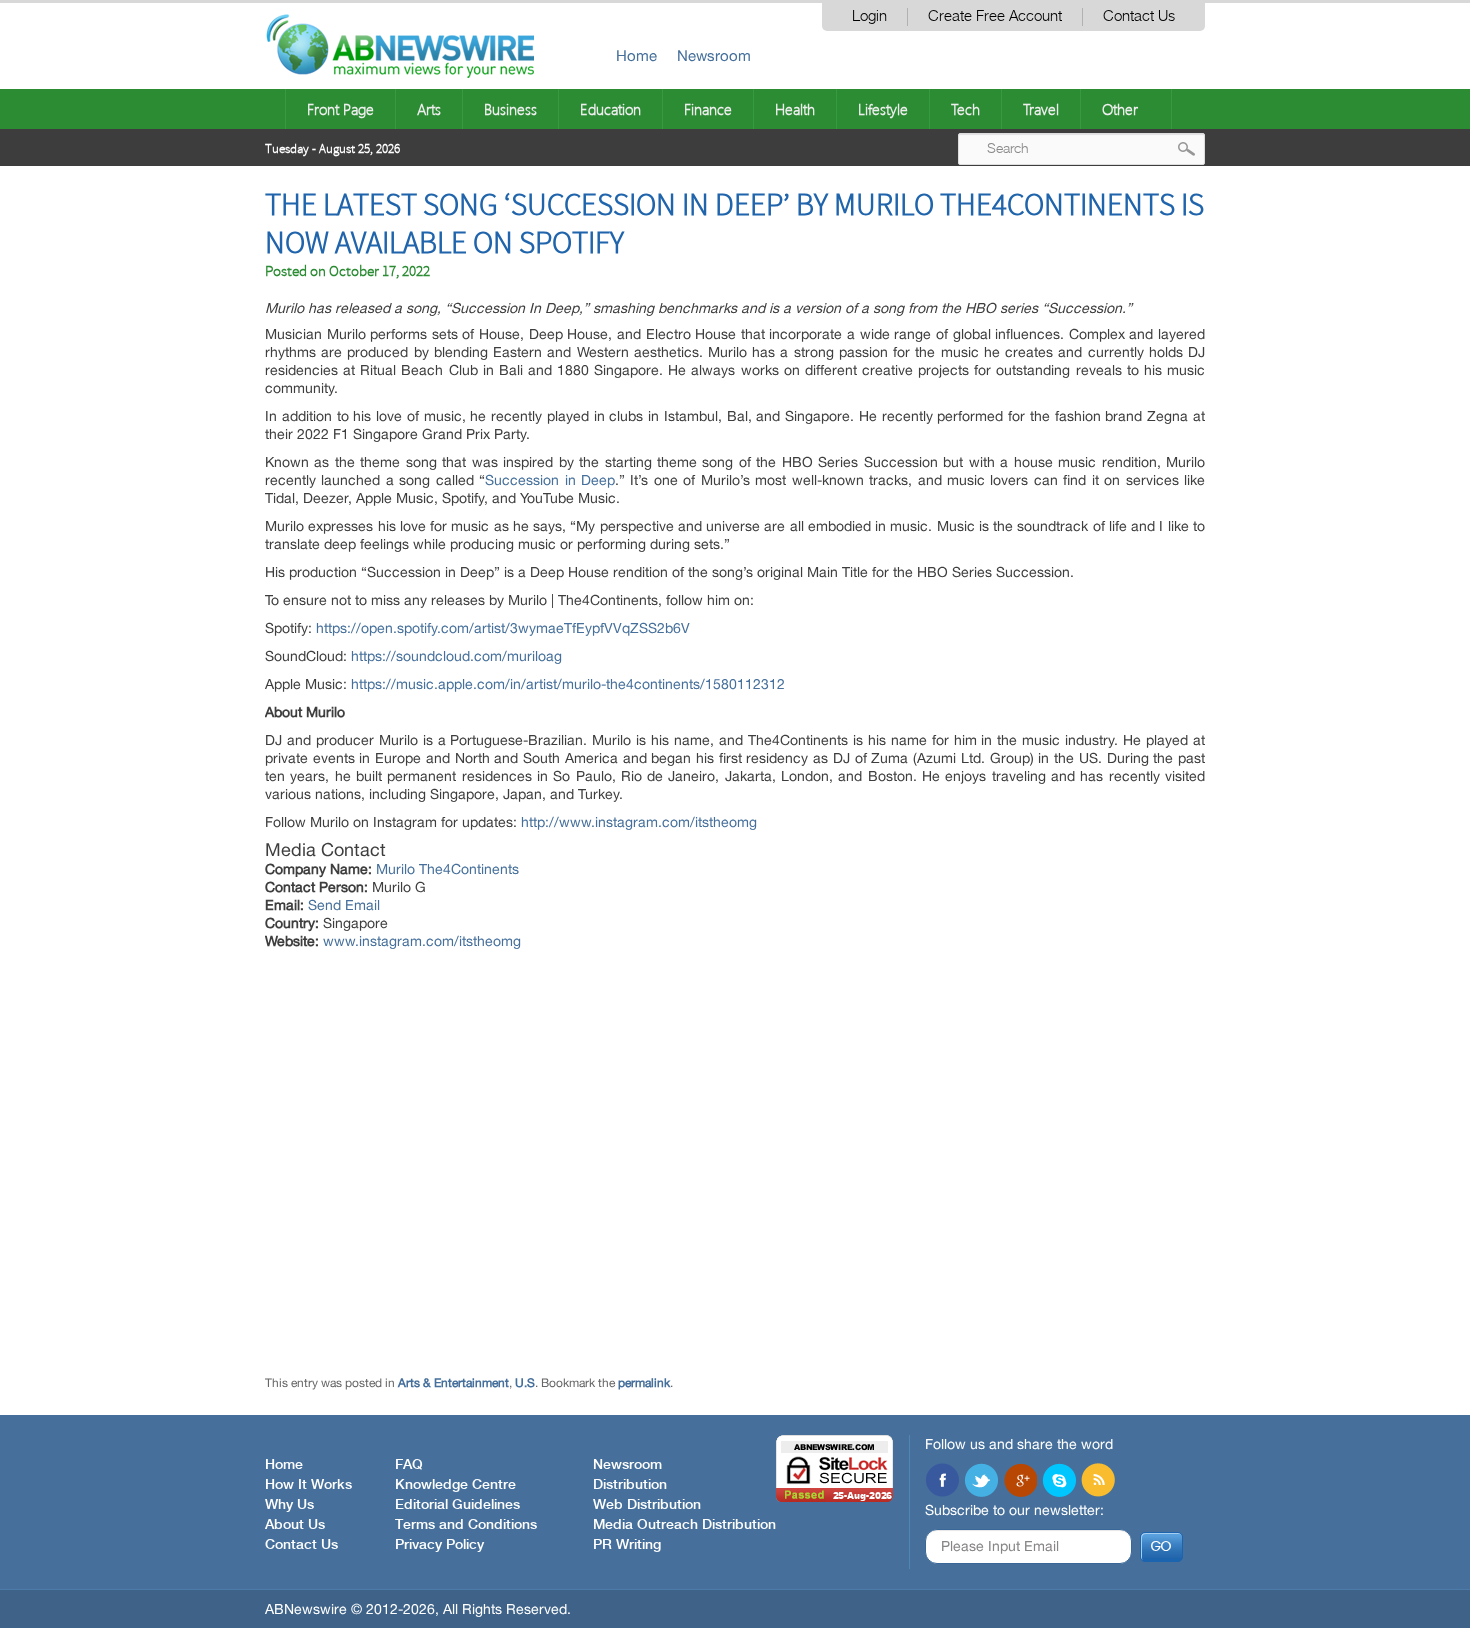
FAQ (409, 1465)
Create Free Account (995, 16)
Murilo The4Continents (447, 869)
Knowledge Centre (455, 1485)
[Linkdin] (1020, 1482)
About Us (295, 1525)
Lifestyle (883, 109)
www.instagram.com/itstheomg (422, 941)
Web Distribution (647, 1505)
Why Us (289, 1505)
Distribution (630, 1485)
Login (869, 16)
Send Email (344, 905)
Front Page (340, 109)
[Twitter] (981, 1482)
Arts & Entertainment (453, 1383)
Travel (1041, 109)
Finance (708, 109)
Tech (965, 109)
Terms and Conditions (466, 1525)
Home (636, 55)
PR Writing (627, 1545)
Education (610, 109)
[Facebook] (942, 1482)
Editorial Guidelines (457, 1505)
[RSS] (1098, 1482)
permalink (644, 1383)
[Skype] (1059, 1482)
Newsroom (714, 55)
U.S (525, 1383)
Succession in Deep (550, 480)
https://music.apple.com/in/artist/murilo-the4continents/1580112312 (568, 684)
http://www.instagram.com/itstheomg (639, 822)
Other (1120, 109)
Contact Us (1139, 16)
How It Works (308, 1485)
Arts (429, 109)
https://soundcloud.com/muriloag (456, 656)
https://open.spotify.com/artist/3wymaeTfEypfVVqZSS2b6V (503, 628)
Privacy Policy (439, 1545)
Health (795, 109)
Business (510, 109)
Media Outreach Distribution (684, 1525)
